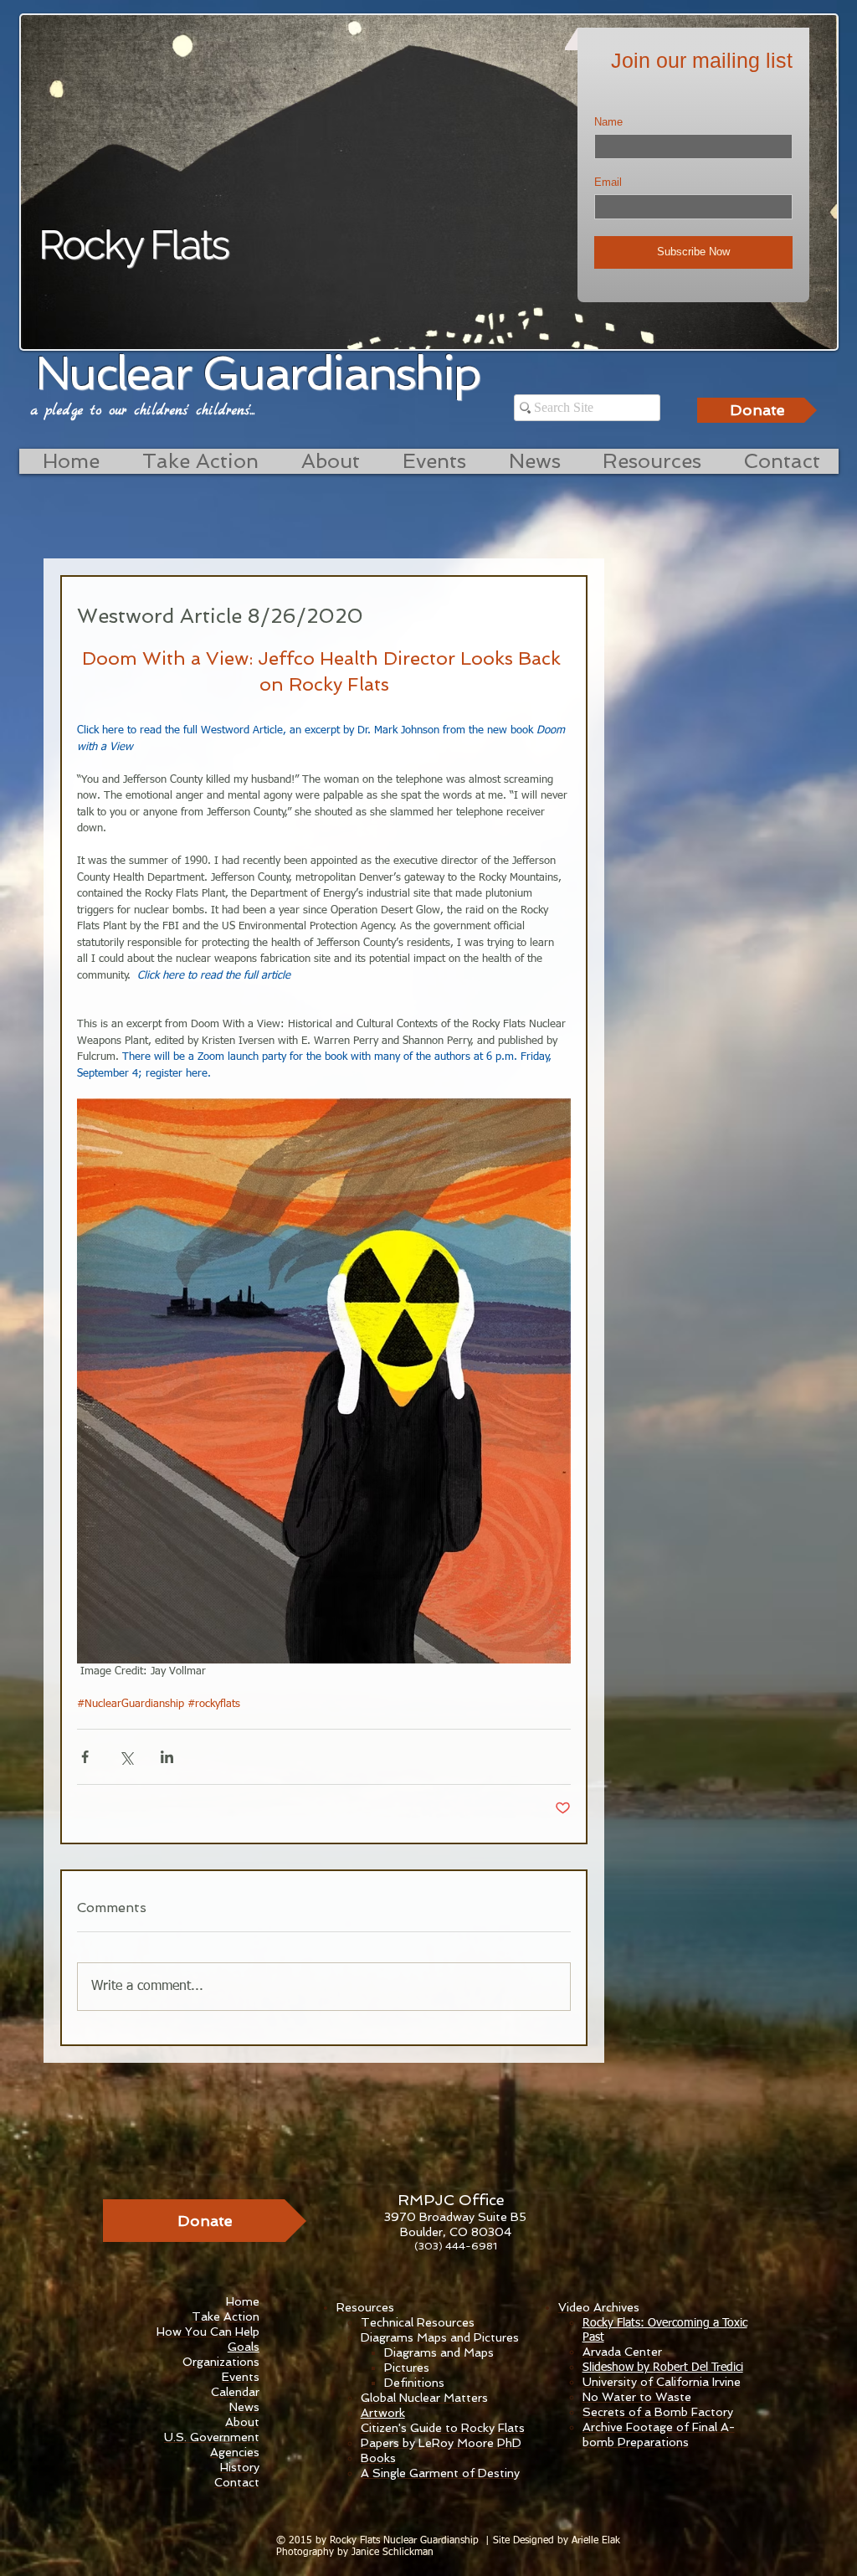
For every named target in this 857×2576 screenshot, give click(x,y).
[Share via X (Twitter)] (126, 1757)
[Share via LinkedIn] (167, 1757)
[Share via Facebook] (85, 1757)
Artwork (383, 2413)
